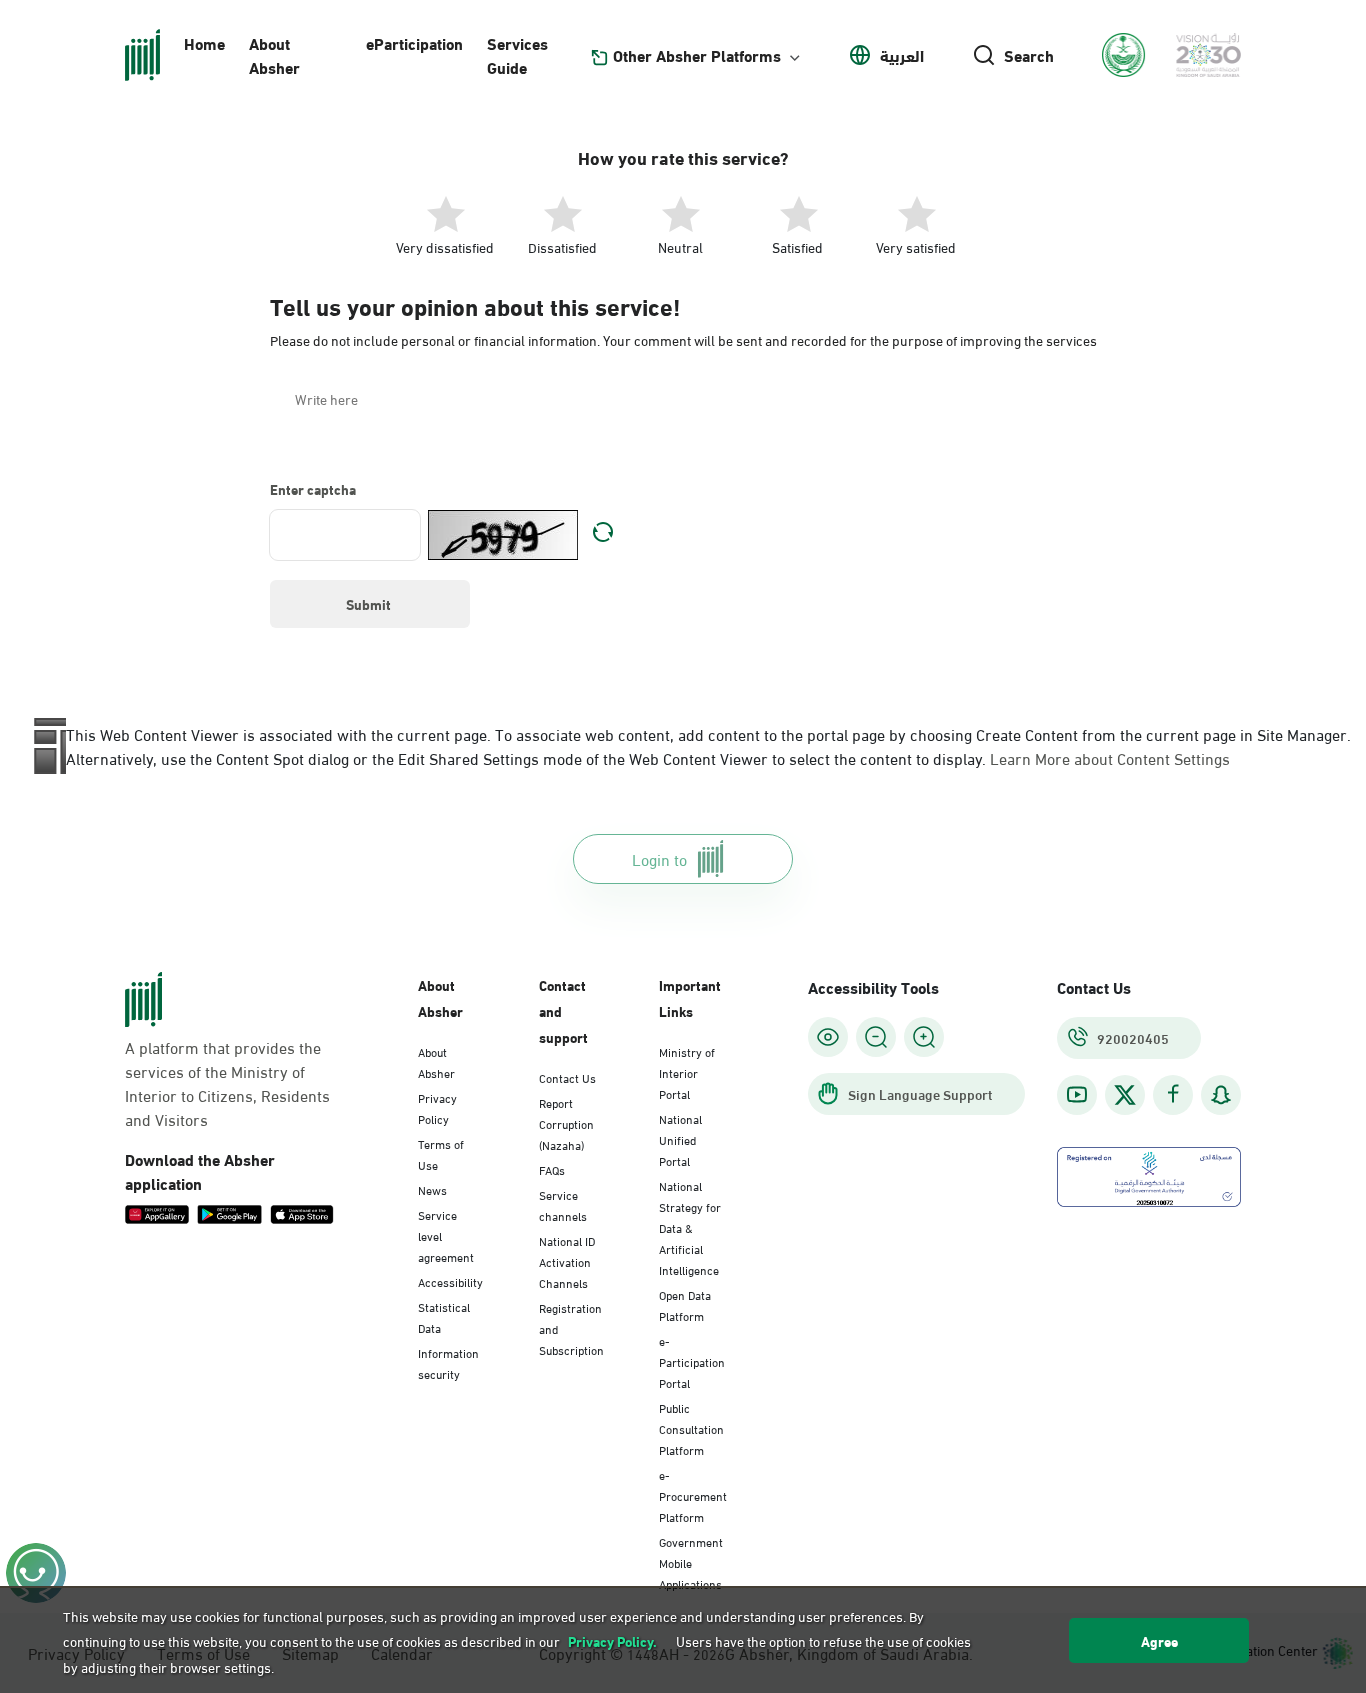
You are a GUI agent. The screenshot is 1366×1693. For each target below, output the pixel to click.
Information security (448, 1362)
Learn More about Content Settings (1110, 757)
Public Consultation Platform (691, 1428)
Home (204, 42)
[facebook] (1173, 1094)
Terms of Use (441, 1153)
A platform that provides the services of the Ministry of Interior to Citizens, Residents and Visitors (227, 1083)
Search (1029, 55)
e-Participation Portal (692, 1361)
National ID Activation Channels (567, 1261)
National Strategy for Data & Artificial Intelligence (690, 1227)
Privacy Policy (437, 1107)
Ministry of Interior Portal (687, 1072)
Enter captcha (313, 489)
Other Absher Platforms (697, 55)
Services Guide (517, 54)
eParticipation (414, 42)
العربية (902, 55)
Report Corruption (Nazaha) (566, 1123)
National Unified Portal (680, 1139)
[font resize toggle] (876, 1037)
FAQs (552, 1169)
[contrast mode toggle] (828, 1037)
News (432, 1189)
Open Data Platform (685, 1304)
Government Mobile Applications (691, 1562)
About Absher (274, 54)
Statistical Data (444, 1316)
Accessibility (450, 1281)
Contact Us (567, 1077)
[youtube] (1077, 1094)
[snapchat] (1221, 1094)
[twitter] (1125, 1095)
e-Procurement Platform (693, 1495)
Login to (659, 858)
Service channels (563, 1204)
